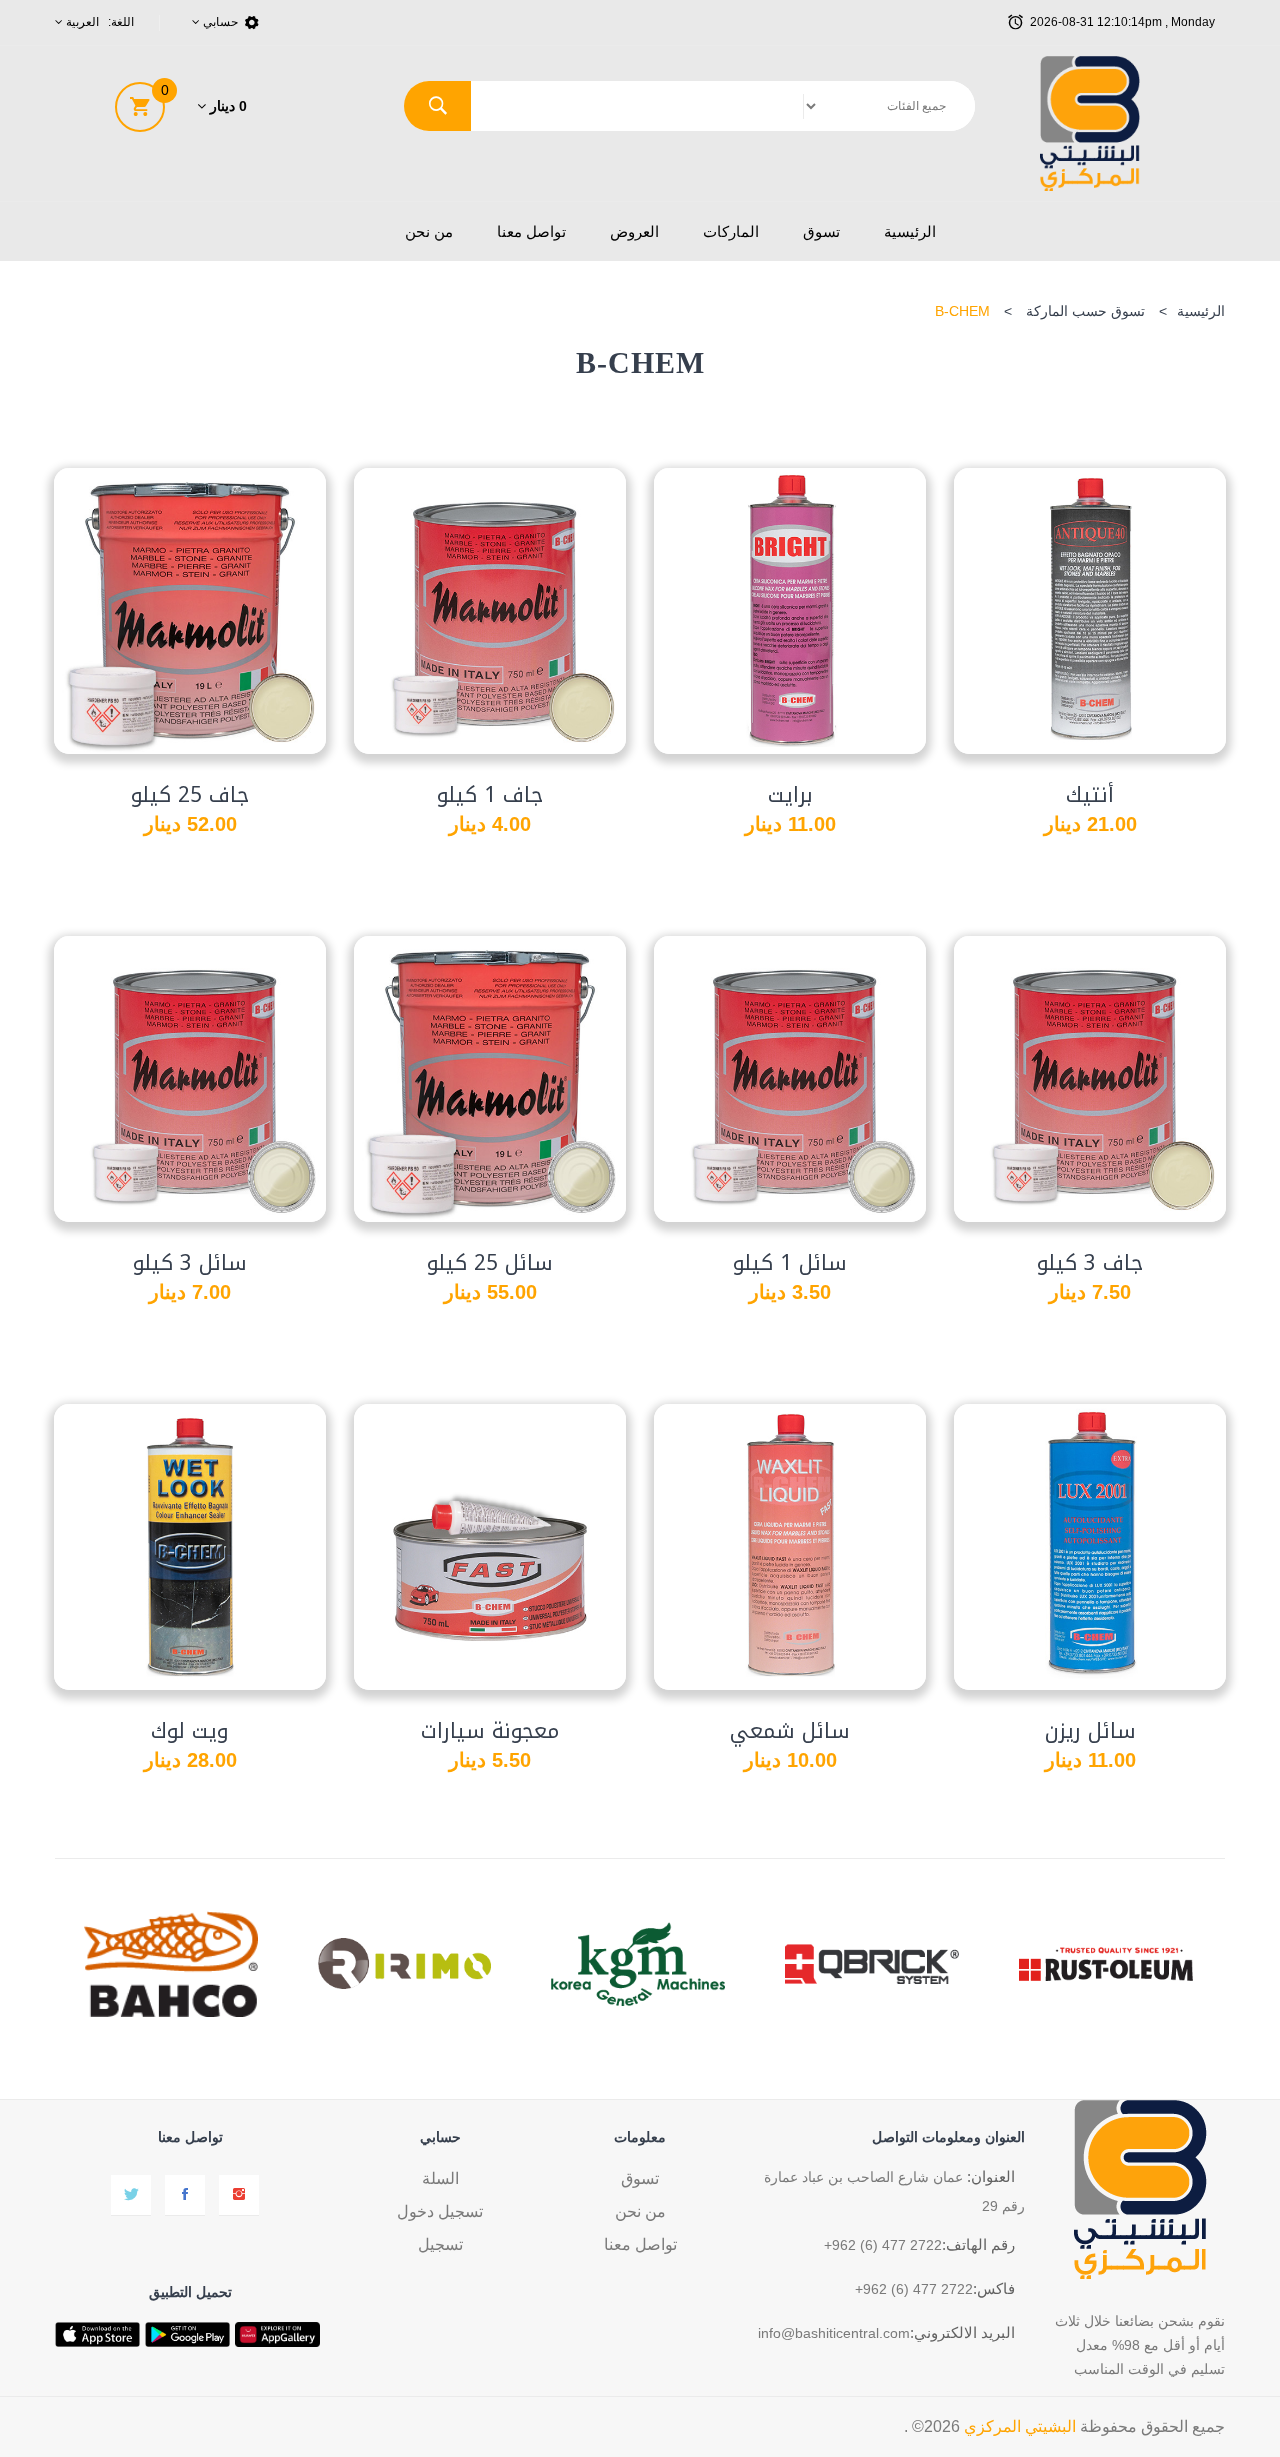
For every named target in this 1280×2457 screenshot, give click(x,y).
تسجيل (440, 2244)
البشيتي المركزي (1020, 2426)
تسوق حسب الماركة (1085, 311)
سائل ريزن (1090, 1731)
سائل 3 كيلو (190, 1263)
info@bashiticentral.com (834, 2333)
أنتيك (1090, 795)
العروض (634, 231)
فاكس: (994, 2288)
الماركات (731, 231)
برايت (790, 795)
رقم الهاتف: (978, 2244)
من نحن (429, 231)
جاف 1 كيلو (490, 795)
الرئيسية (910, 231)
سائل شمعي (790, 1731)
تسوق (821, 231)
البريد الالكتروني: (962, 2332)
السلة (440, 2178)
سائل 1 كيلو (790, 1263)
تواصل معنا (531, 231)
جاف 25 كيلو (190, 795)
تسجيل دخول (440, 2211)
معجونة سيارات (490, 1731)
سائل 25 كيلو (490, 1263)
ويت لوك (190, 1731)
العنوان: (991, 2176)
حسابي (219, 22)
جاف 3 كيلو (1090, 1263)
